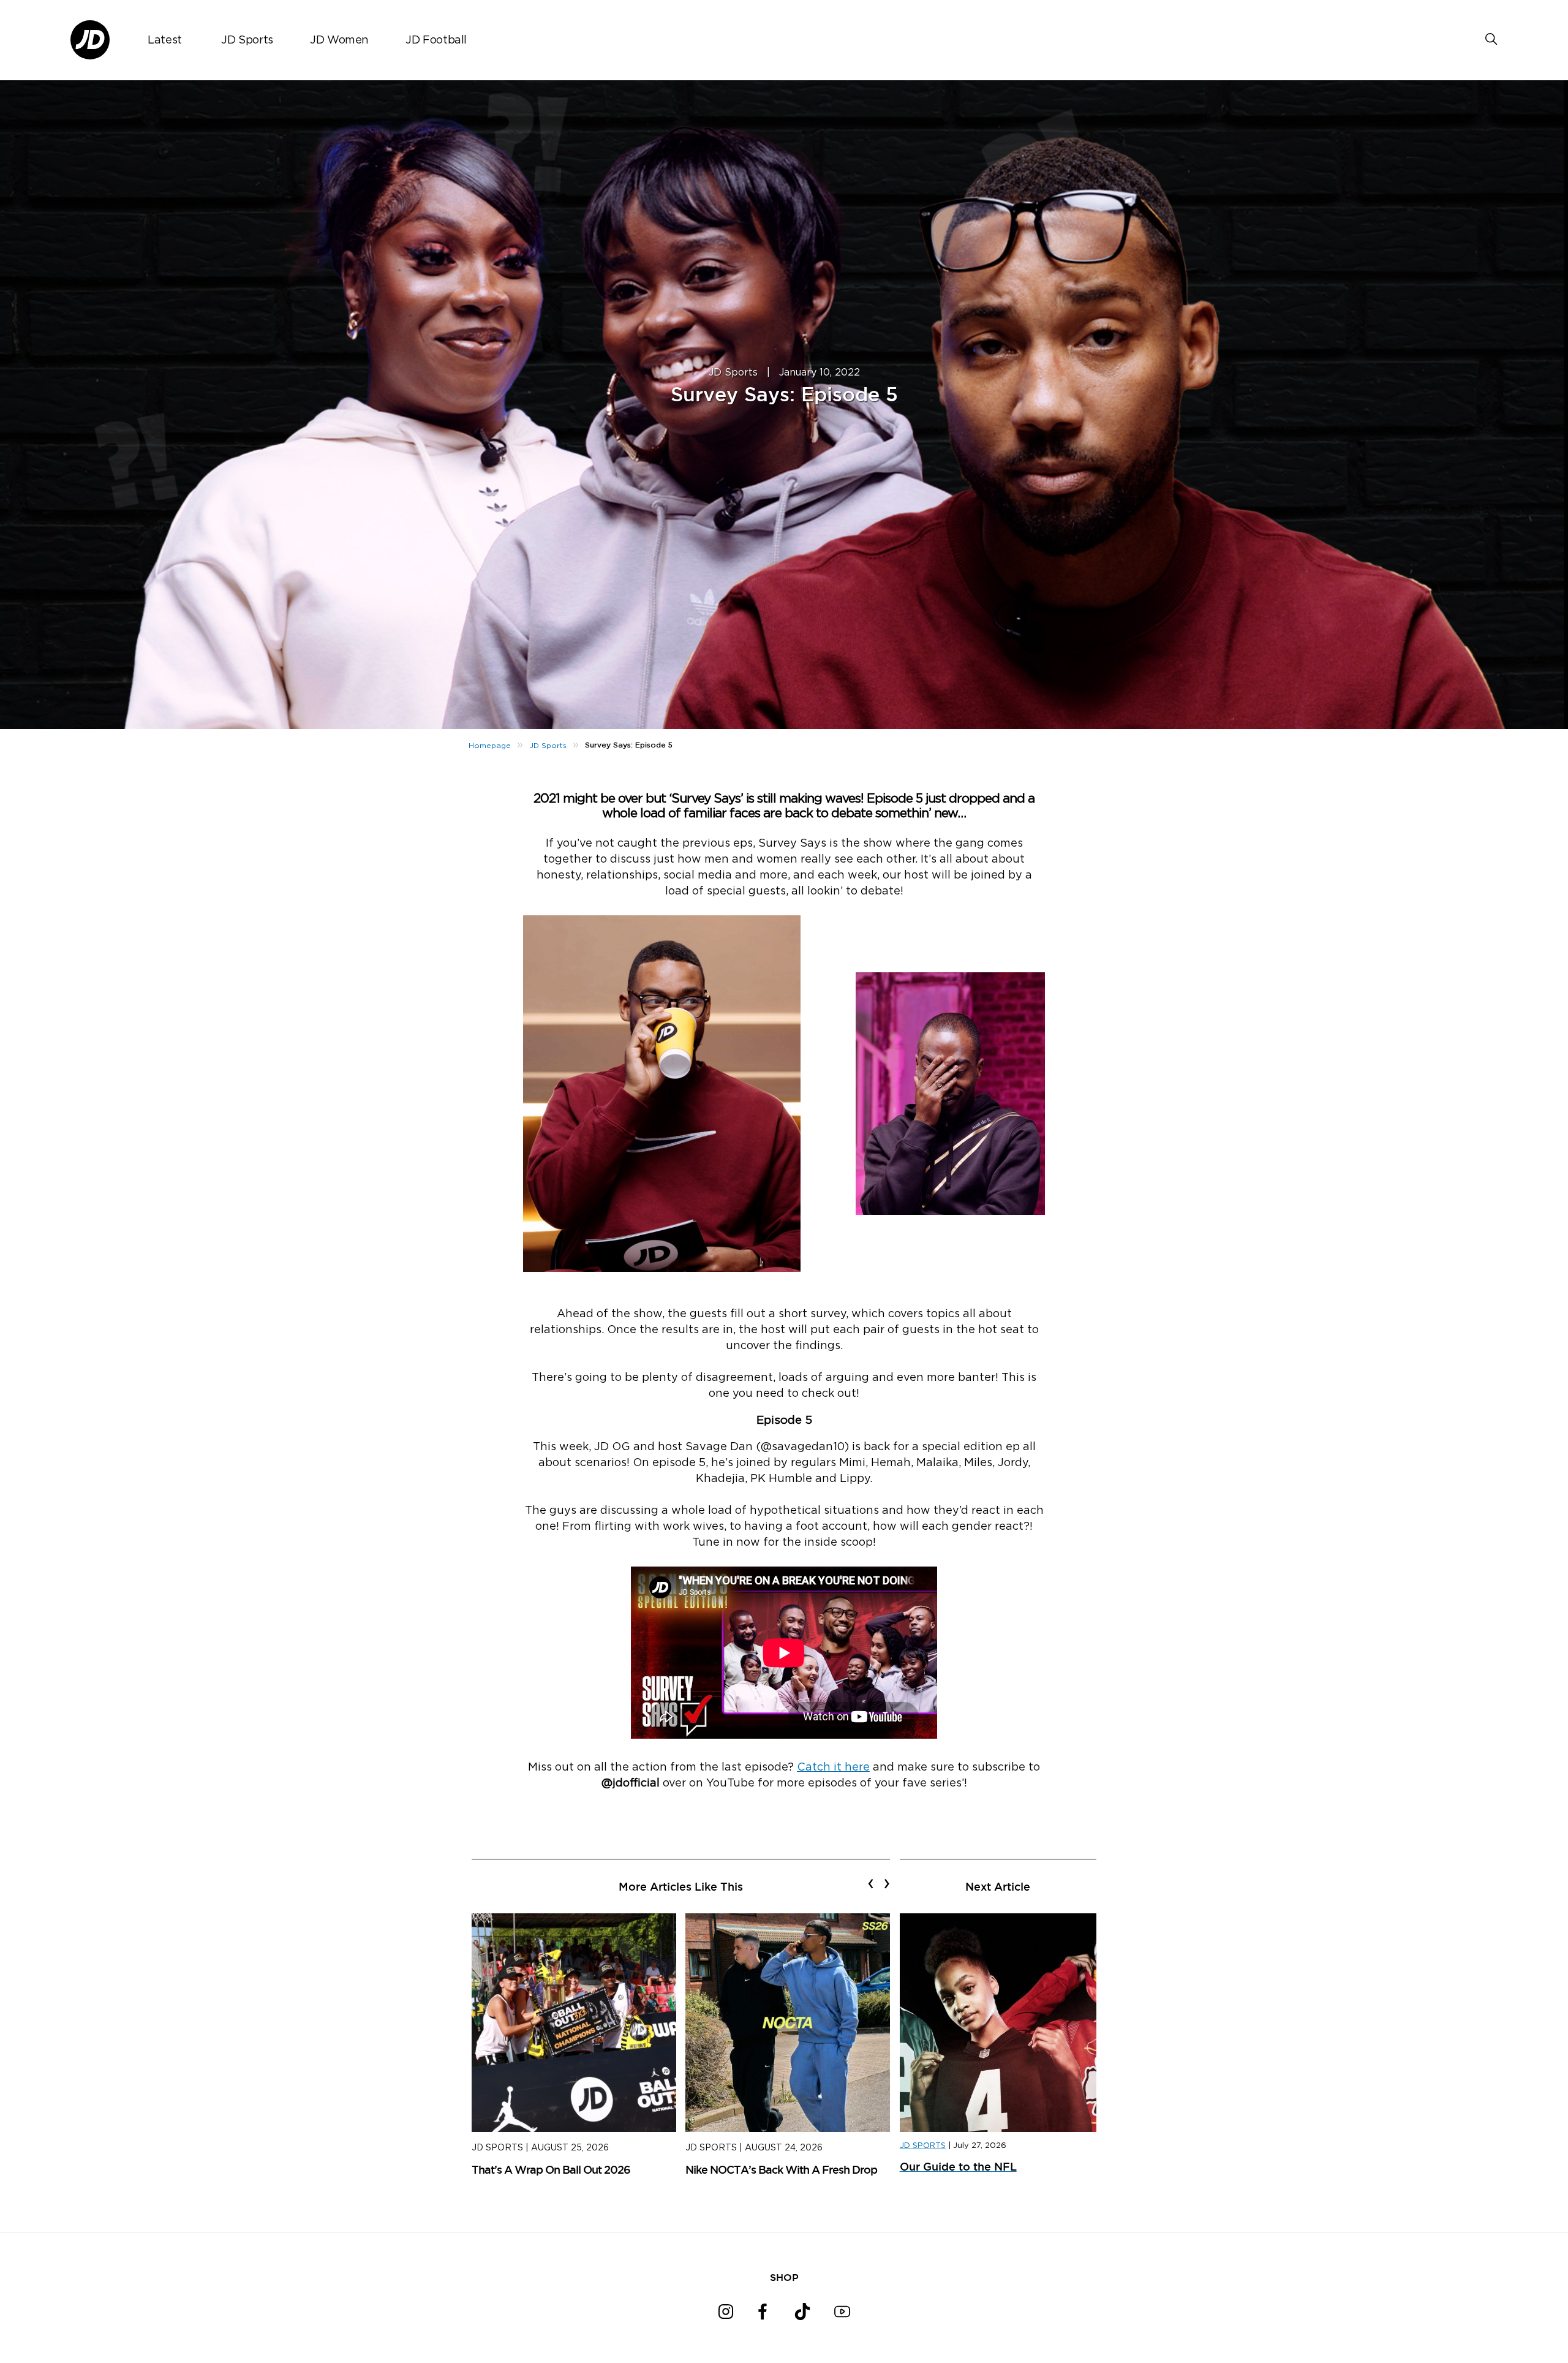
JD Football (436, 40)
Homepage (490, 746)
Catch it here (833, 1768)
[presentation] (871, 1883)
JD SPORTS (923, 2146)
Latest (165, 40)
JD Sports (247, 40)
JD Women (339, 40)
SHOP (784, 2277)
